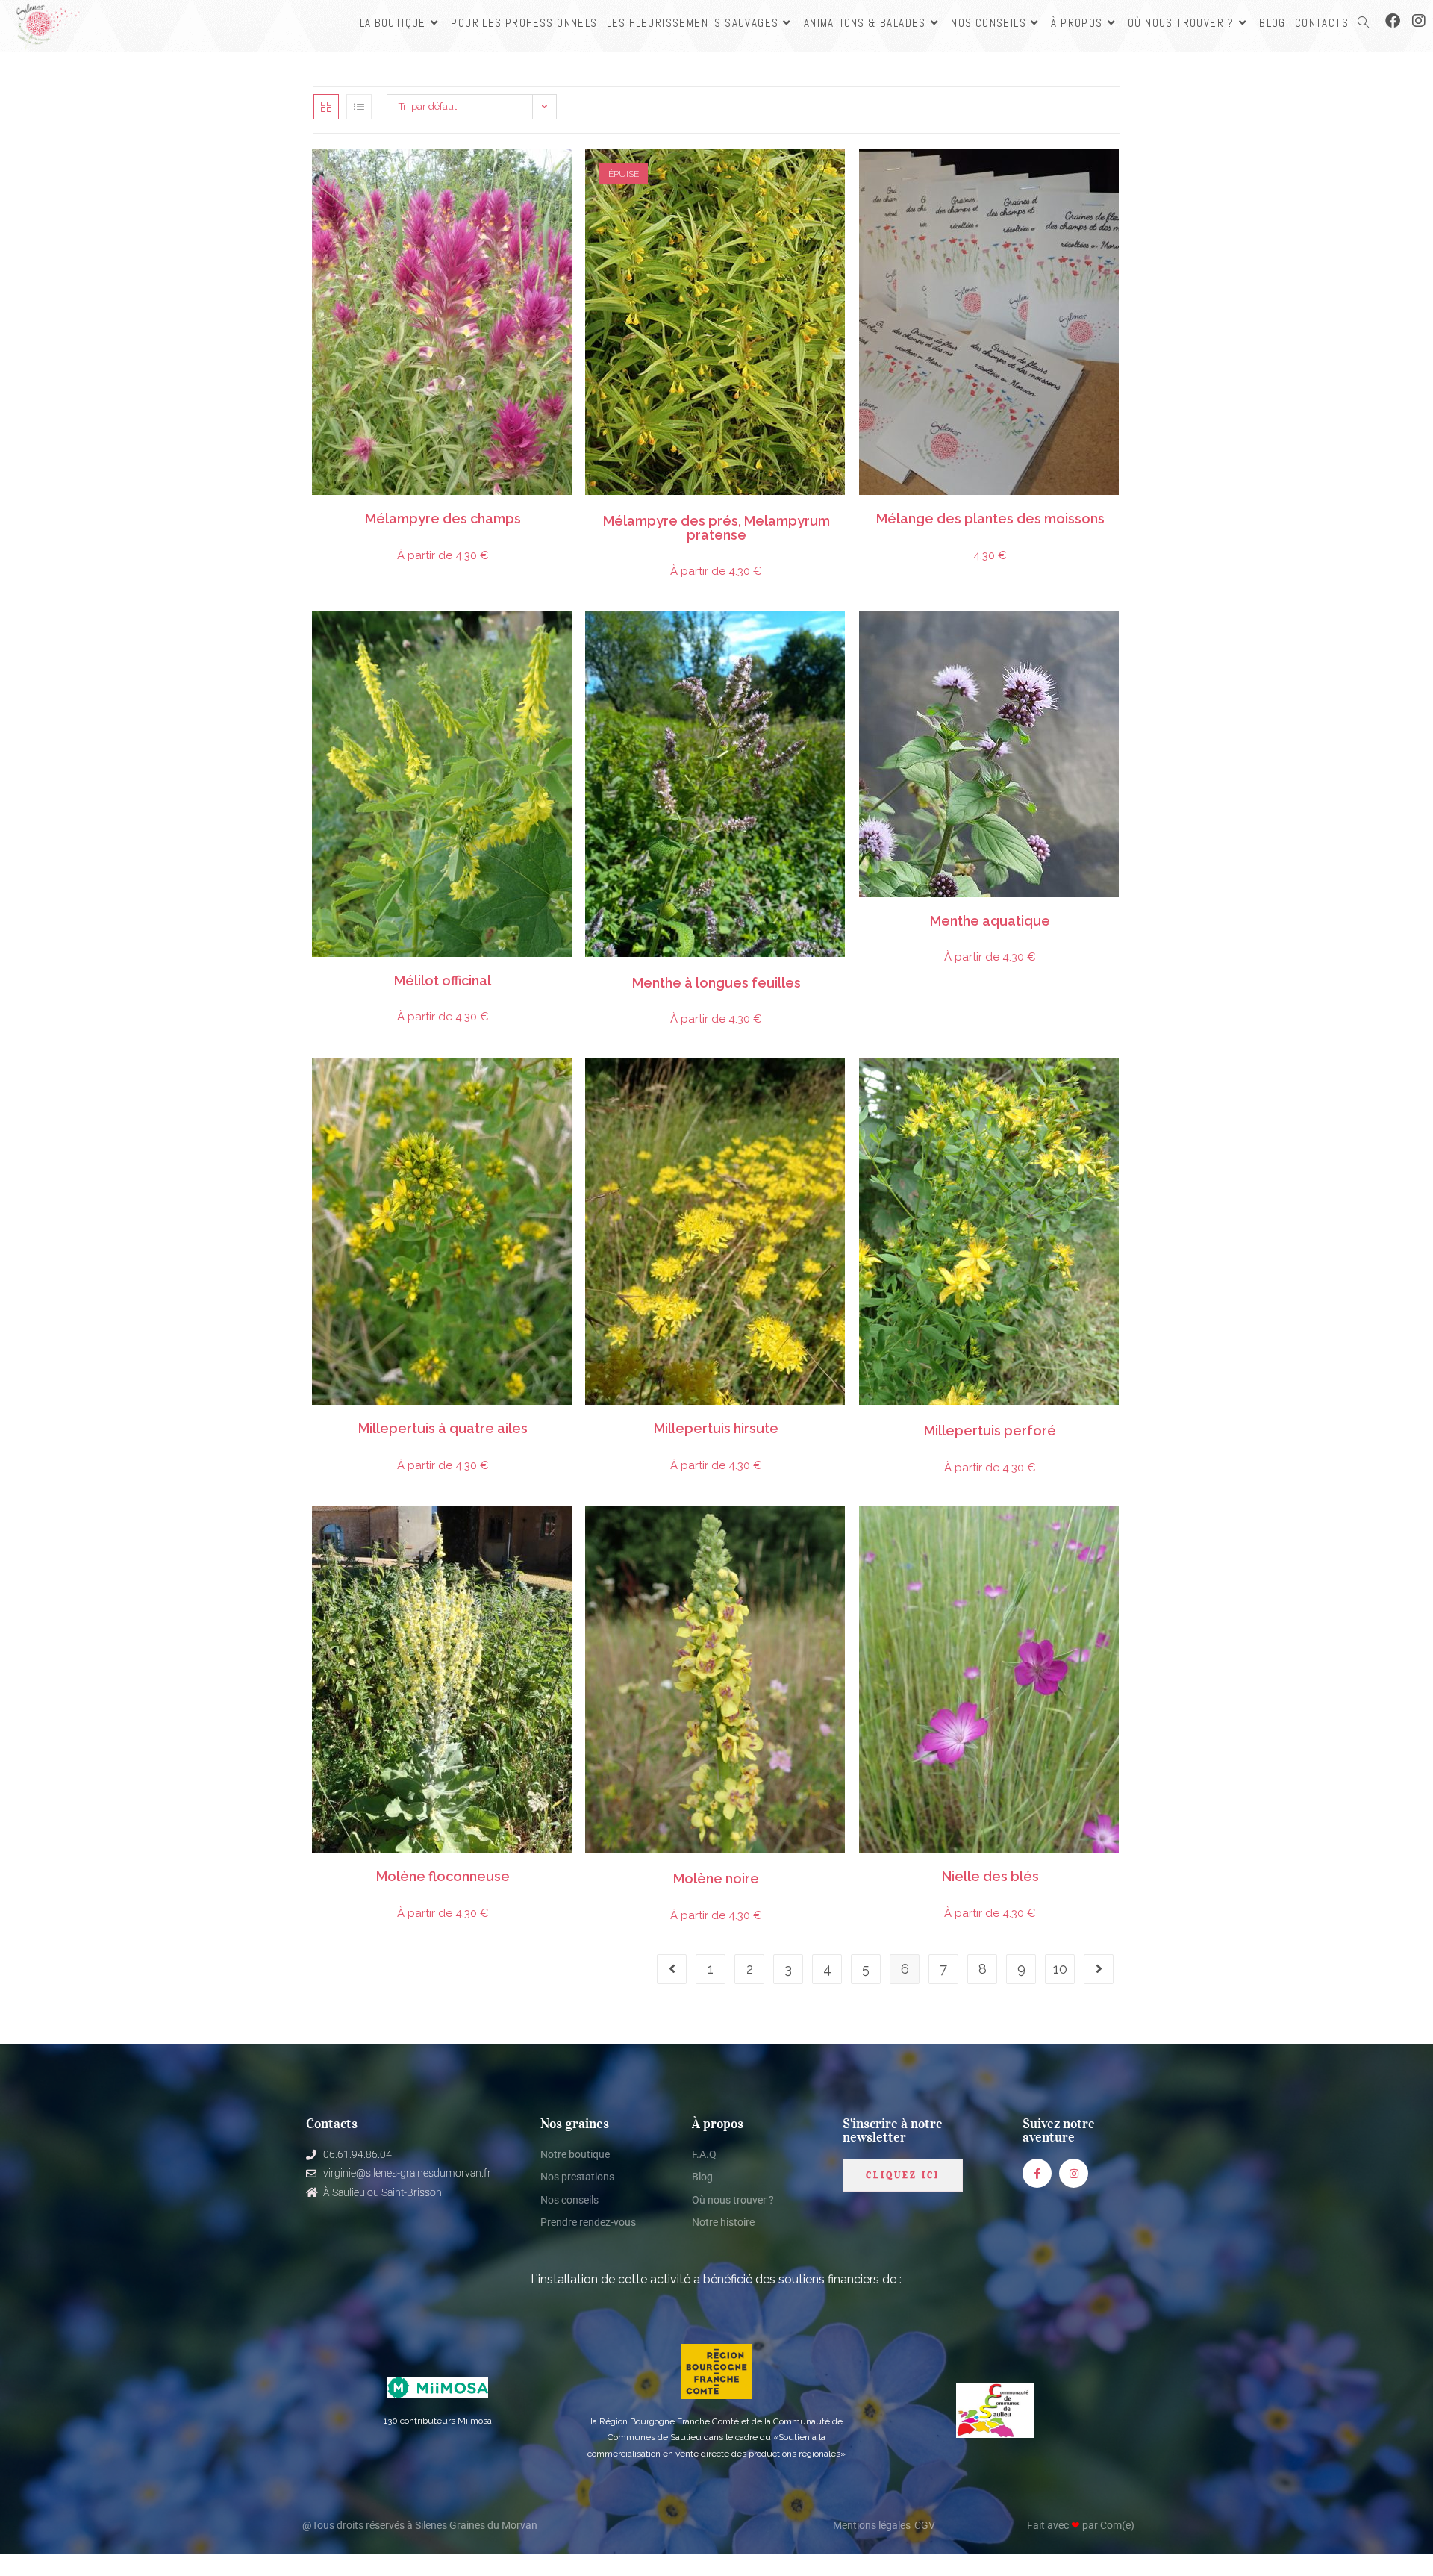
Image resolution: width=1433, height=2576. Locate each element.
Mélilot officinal (443, 981)
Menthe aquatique (990, 921)
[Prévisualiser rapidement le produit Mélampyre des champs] (565, 175)
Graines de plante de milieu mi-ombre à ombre (697, 511)
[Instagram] (1074, 2173)
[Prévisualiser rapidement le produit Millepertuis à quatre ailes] (565, 1085)
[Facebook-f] (1037, 2173)
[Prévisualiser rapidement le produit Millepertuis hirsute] (839, 1085)
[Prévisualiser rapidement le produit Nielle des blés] (1113, 1532)
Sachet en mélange (980, 511)
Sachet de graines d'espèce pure (360, 511)
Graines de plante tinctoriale (1058, 1420)
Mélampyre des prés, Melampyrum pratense (716, 528)
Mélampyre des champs (443, 519)
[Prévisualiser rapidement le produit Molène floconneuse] (565, 1532)
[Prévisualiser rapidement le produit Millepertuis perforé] (1113, 1085)
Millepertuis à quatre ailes (443, 1429)
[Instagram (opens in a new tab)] (1419, 21)
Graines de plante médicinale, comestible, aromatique (462, 973)
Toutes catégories (534, 511)
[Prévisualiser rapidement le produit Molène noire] (839, 1532)
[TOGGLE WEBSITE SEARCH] (1363, 23)
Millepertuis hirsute (716, 1429)
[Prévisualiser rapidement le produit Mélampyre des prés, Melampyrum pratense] (839, 175)
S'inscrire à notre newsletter (893, 2130)
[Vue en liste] (359, 107)
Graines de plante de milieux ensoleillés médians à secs (446, 511)
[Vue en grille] (326, 107)
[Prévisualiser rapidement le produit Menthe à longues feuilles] (839, 637)
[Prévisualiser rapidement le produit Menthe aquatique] (1113, 637)
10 (1060, 1969)
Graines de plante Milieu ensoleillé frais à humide (762, 973)
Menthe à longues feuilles (716, 983)
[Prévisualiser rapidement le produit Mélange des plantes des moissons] (1113, 175)
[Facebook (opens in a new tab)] (1393, 21)
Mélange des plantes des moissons (990, 519)
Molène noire (716, 1879)
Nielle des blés (990, 1877)
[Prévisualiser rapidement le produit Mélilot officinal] (565, 637)
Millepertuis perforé (990, 1431)
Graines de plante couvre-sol (397, 511)
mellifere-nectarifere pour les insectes (501, 511)
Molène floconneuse (443, 1877)
